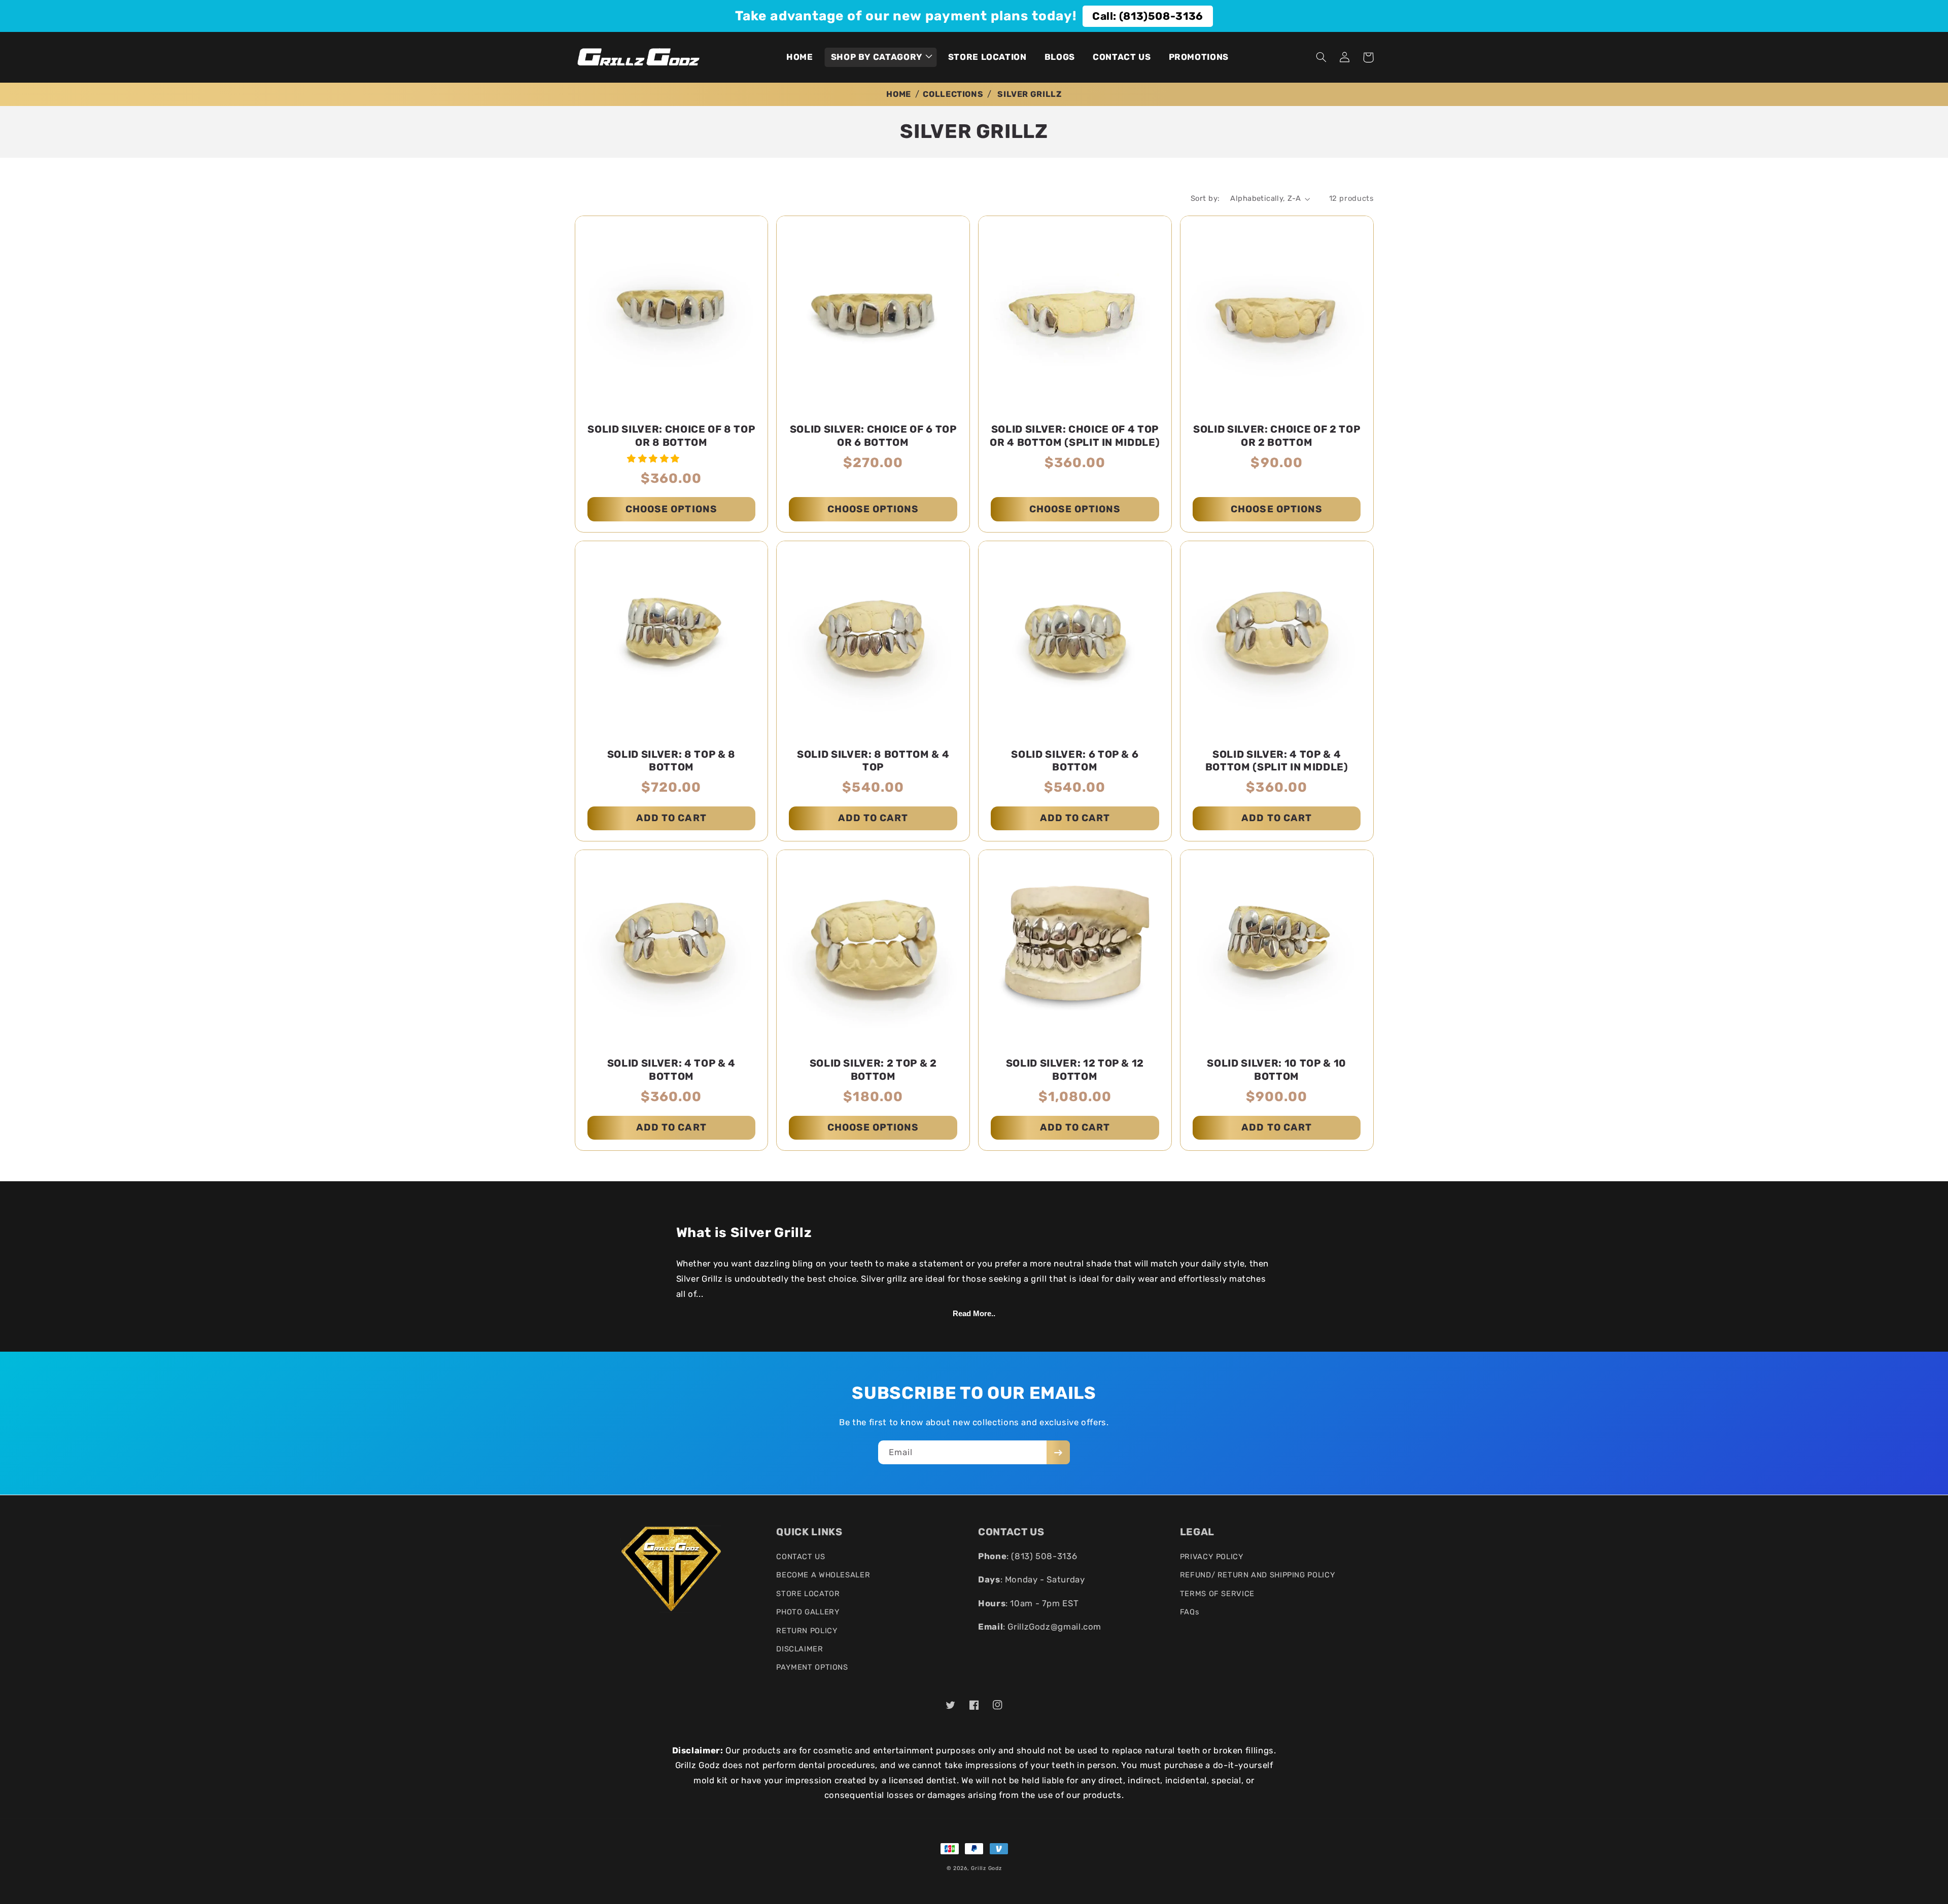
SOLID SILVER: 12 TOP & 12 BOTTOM (1075, 1070)
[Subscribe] (1058, 1452)
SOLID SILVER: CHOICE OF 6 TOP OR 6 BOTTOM (873, 436)
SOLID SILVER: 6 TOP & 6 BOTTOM (1075, 761)
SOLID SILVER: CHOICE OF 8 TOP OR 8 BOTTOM (671, 436)
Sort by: (1205, 198)
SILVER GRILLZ (1029, 94)
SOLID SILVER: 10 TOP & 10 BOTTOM (1277, 1070)
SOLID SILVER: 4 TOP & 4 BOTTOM (671, 1070)
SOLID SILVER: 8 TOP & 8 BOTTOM (671, 761)
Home (899, 94)
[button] (880, 57)
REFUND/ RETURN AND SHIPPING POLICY (1258, 1575)
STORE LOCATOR (808, 1594)
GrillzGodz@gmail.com (1054, 1627)
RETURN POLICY (807, 1631)
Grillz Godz (986, 1868)
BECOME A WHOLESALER (823, 1575)
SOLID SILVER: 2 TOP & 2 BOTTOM (873, 1070)
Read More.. (974, 1314)
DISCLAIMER (799, 1649)
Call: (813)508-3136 (1148, 16)
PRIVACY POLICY (1212, 1557)
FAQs (1190, 1612)
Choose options (671, 509)
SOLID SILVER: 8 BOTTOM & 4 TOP (873, 761)
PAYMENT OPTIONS (812, 1667)
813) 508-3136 (1046, 1556)
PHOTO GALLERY (808, 1612)
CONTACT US (801, 1557)
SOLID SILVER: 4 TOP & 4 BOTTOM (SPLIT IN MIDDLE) (1277, 761)
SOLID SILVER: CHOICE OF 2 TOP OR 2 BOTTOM (1277, 436)
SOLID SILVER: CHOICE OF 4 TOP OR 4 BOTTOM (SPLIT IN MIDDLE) (1075, 436)
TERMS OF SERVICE (1217, 1594)
